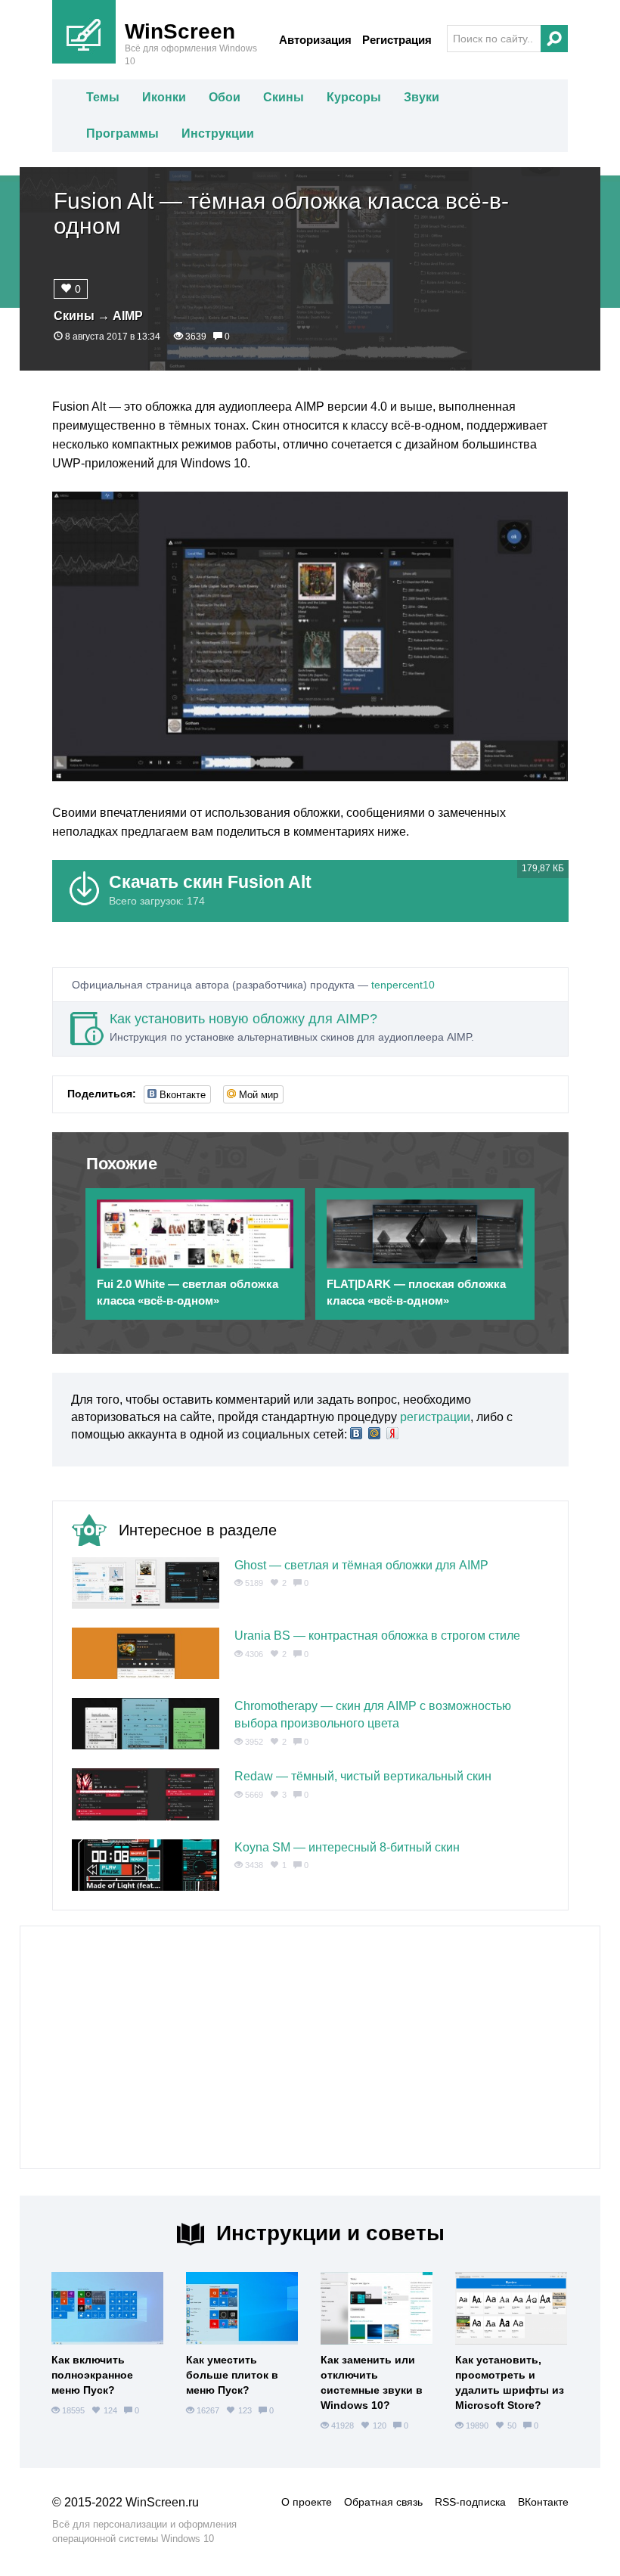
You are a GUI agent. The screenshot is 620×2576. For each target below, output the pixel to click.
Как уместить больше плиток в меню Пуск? (232, 2375)
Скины (284, 97)
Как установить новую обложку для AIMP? (243, 1019)
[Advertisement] (310, 2047)
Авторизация (315, 40)
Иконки (164, 97)
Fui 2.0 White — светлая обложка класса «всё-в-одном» (188, 1292)
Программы (122, 133)
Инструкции (218, 133)
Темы (103, 97)
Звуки (422, 97)
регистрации (435, 1417)
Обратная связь (383, 2502)
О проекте (307, 2502)
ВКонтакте (543, 2502)
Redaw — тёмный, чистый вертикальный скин (363, 1776)
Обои (225, 97)
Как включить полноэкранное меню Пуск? (92, 2375)
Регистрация (397, 40)
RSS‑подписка (470, 2502)
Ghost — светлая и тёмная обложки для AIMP (361, 1565)
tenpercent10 (403, 985)
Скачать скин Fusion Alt (210, 882)
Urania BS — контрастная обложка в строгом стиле (377, 1636)
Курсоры (354, 97)
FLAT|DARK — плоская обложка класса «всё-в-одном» (416, 1292)
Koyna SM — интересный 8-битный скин (347, 1847)
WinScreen (180, 31)
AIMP (128, 316)
